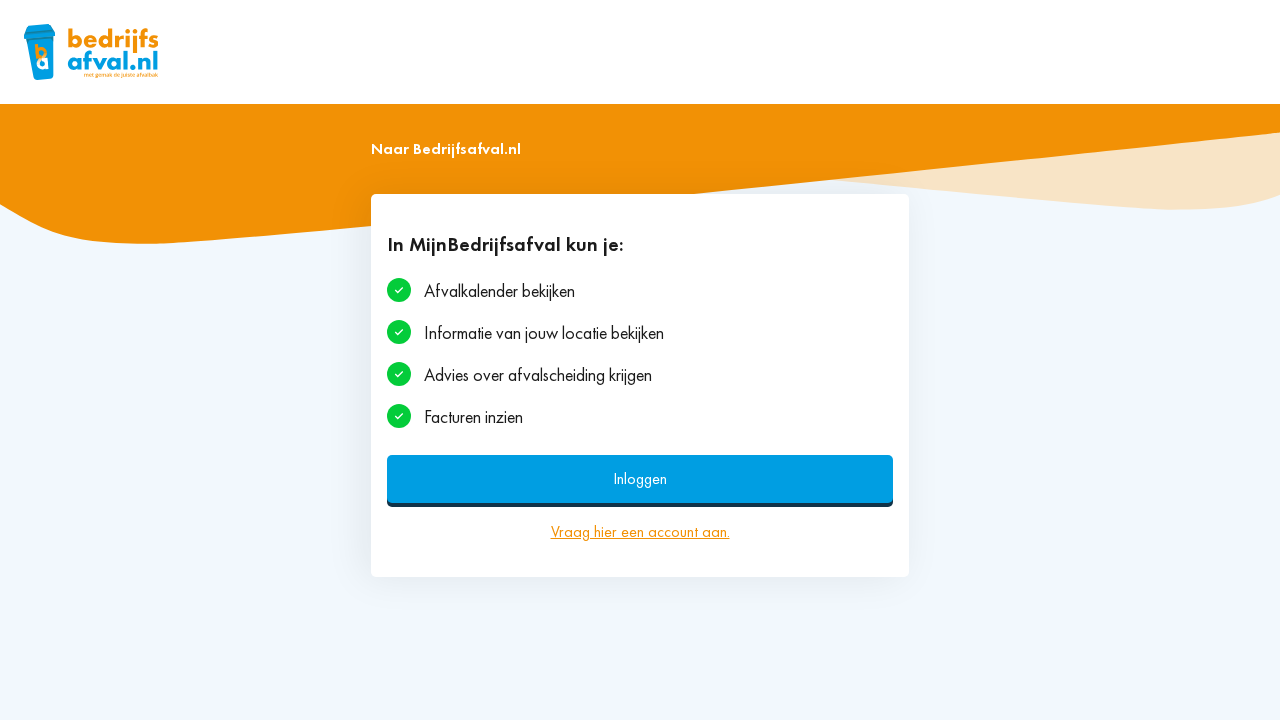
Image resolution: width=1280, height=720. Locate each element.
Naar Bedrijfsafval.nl (446, 148)
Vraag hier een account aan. (640, 531)
